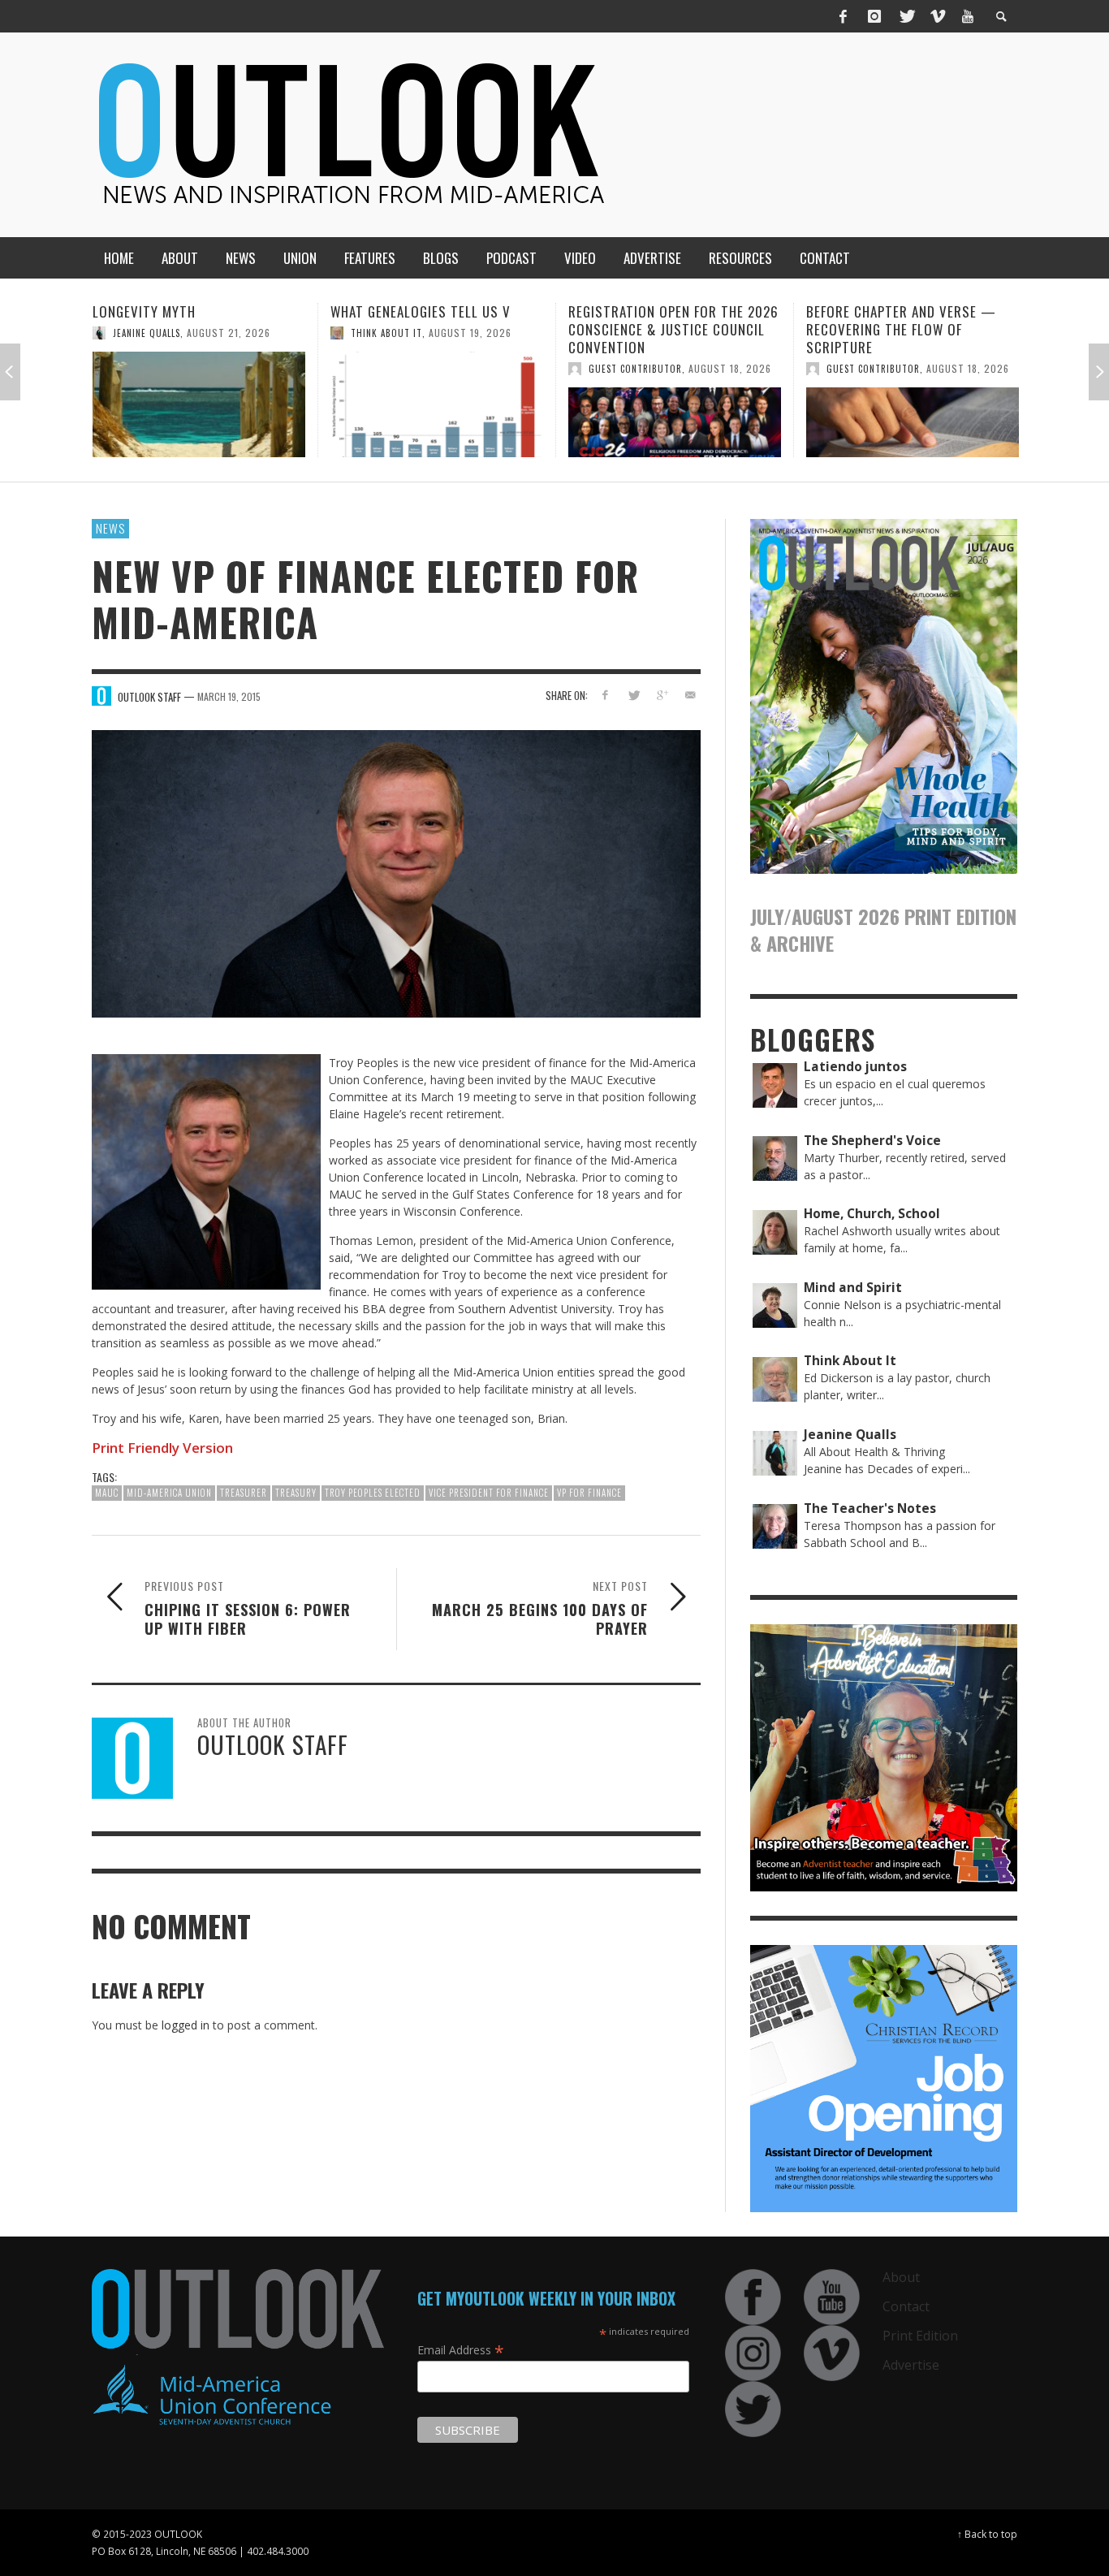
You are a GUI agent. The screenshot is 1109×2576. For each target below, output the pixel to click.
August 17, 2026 (968, 350)
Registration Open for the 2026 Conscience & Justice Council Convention (436, 329)
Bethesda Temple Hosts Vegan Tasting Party (905, 320)
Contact (906, 2306)
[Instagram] (874, 16)
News (110, 528)
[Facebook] (844, 16)
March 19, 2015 (229, 696)
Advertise (911, 2365)
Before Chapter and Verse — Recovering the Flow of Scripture (663, 329)
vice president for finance (489, 1493)
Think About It (149, 333)
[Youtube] (968, 16)
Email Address (461, 2349)
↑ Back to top (987, 2534)
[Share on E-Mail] (690, 695)
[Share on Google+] (661, 695)
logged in (186, 2025)
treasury (296, 1493)
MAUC (107, 1493)
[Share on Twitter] (634, 695)
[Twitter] (906, 16)
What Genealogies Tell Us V (183, 311)
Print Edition (920, 2336)
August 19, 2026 (232, 333)
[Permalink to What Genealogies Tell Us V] (199, 404)
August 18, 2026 (492, 368)
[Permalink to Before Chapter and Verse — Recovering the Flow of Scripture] (675, 422)
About (901, 2277)
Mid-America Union (169, 1493)
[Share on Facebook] (605, 695)
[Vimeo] (937, 16)
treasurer (244, 1493)
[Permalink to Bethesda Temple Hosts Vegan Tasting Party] (913, 413)
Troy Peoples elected (373, 1493)
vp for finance (589, 1493)
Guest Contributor (397, 369)
